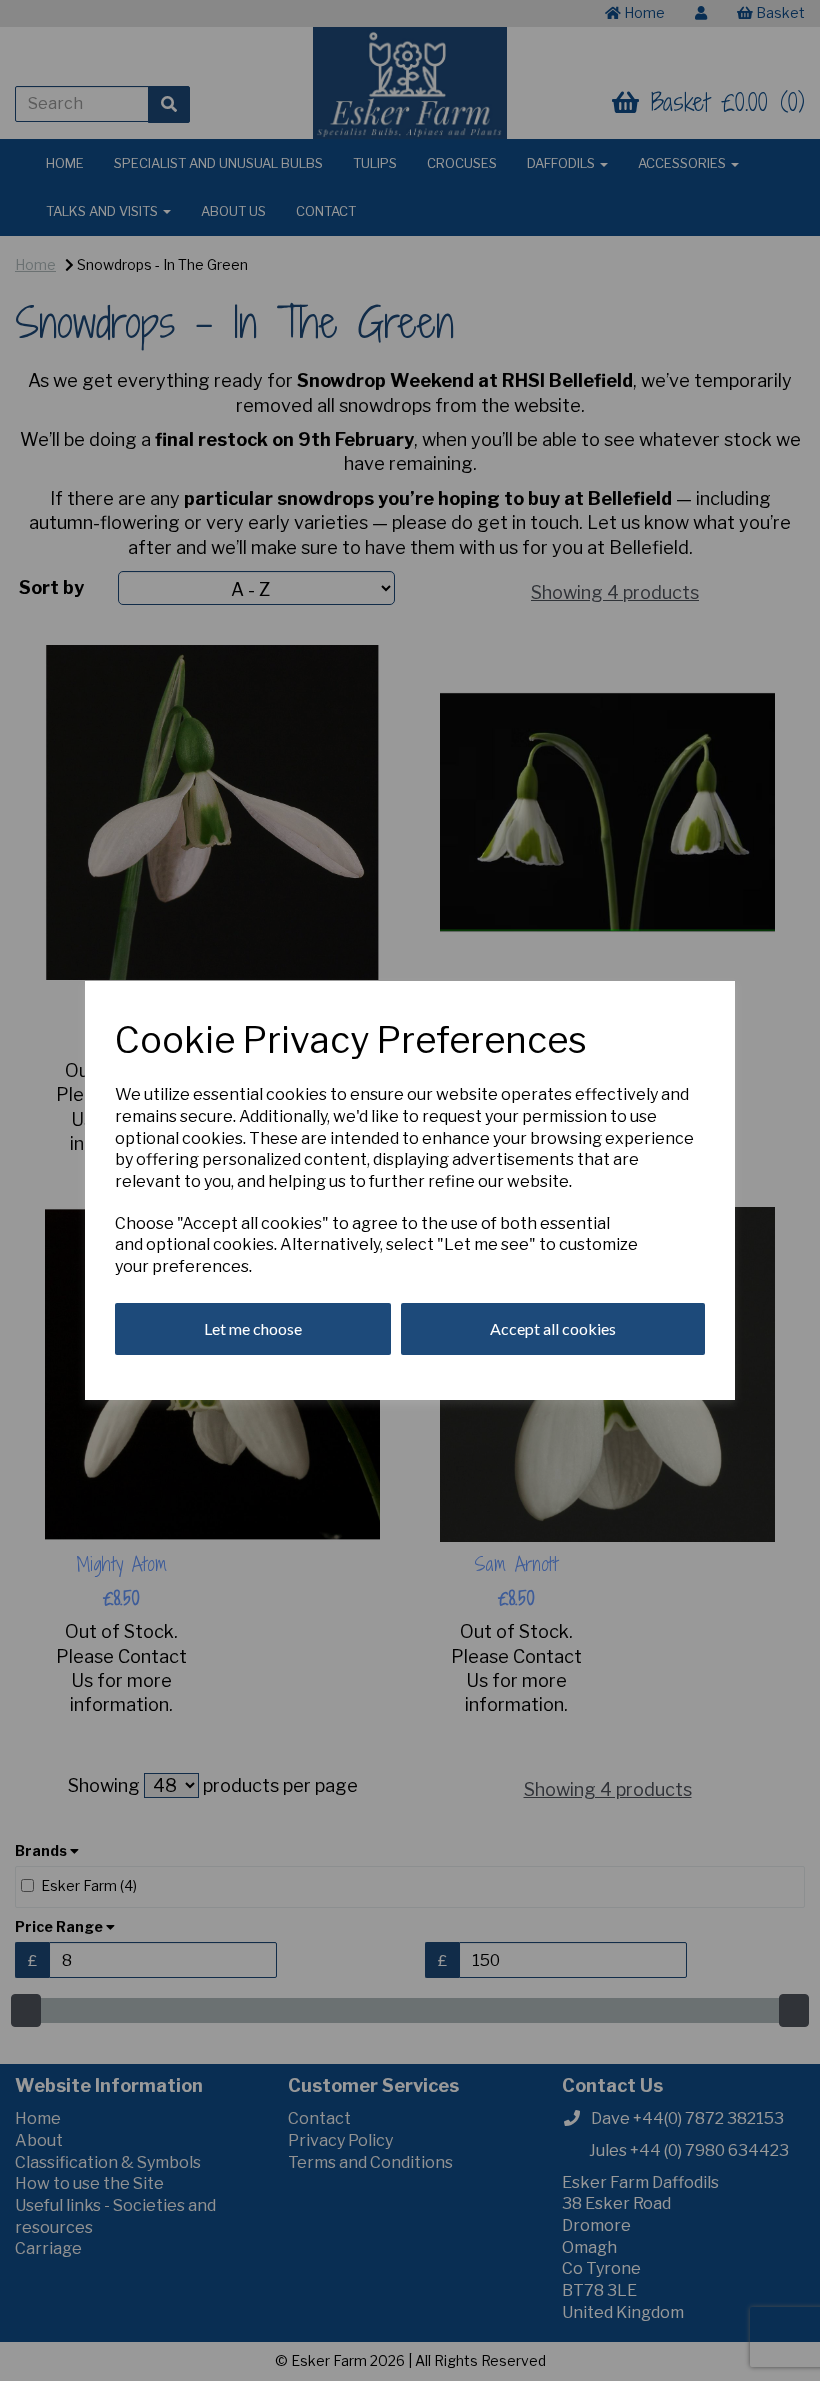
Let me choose (253, 1328)
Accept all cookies (553, 1328)
